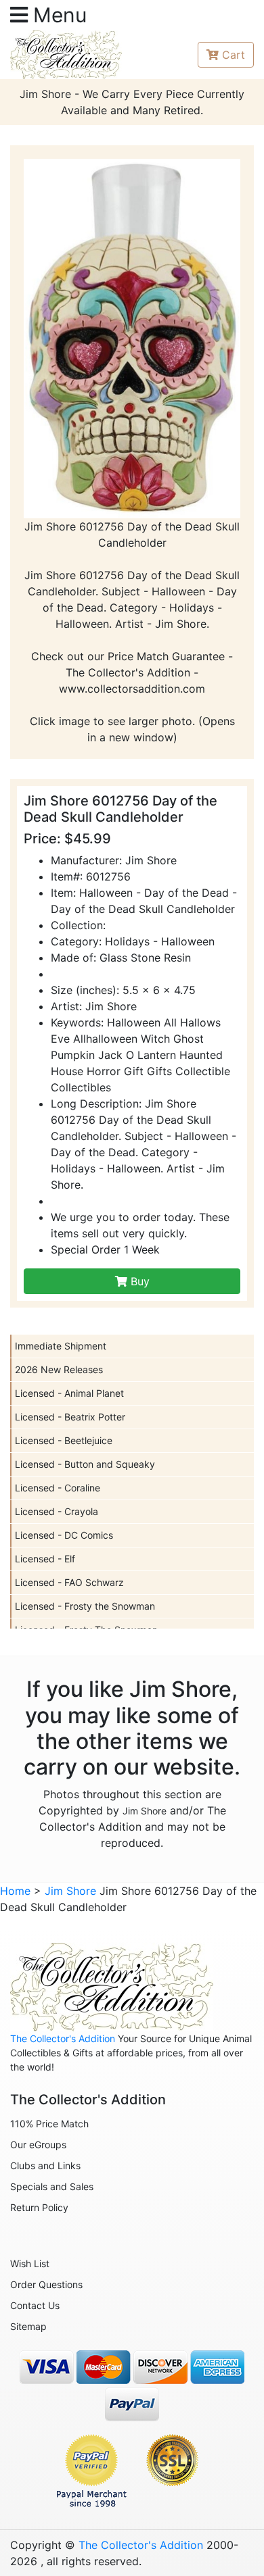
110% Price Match (49, 2124)
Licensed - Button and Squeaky (85, 1464)
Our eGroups (38, 2145)
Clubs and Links (45, 2165)
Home (15, 1891)
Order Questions (46, 2284)
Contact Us (35, 2305)
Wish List (30, 2263)
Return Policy (39, 2207)
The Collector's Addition (63, 2038)
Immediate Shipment (61, 1346)
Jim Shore (145, 1811)
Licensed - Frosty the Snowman (85, 1606)
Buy (138, 1281)
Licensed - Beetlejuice (64, 1440)
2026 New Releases (59, 1369)
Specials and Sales (52, 2186)
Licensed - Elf (45, 1559)
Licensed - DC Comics (64, 1535)
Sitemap (28, 2326)
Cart (234, 55)
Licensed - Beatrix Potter (70, 1417)
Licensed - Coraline (58, 1488)
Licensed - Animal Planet (69, 1393)
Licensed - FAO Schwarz (69, 1582)
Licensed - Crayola (57, 1511)
